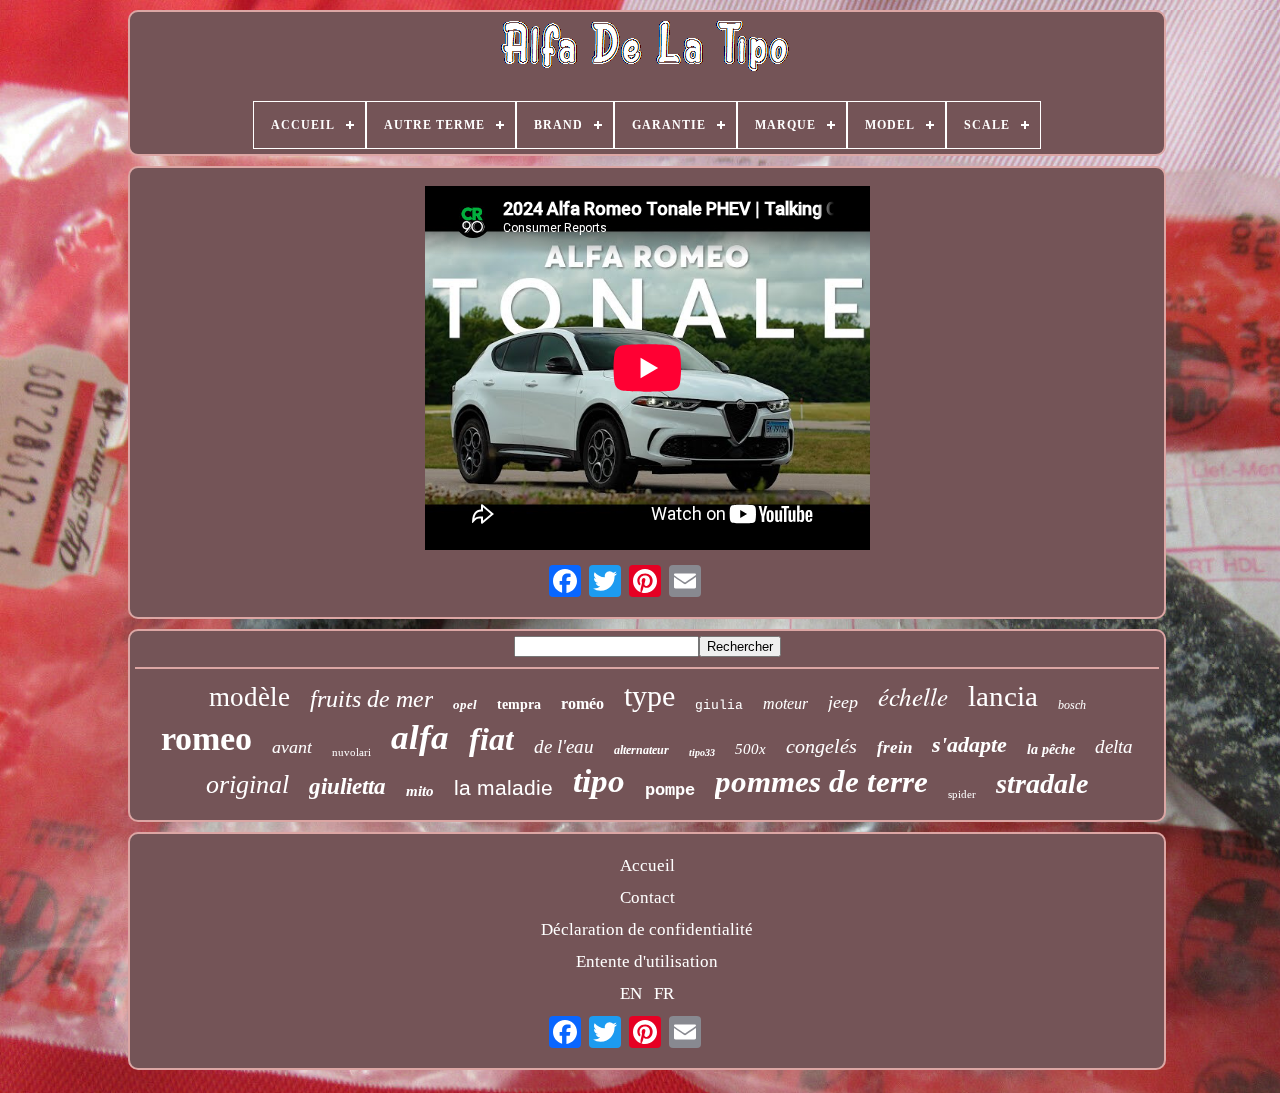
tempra (519, 704)
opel (465, 704)
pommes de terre (821, 781)
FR (664, 993)
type (649, 695)
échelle (913, 696)
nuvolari (351, 752)
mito (420, 791)
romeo (206, 738)
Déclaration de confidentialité (647, 929)
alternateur (641, 750)
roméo (582, 703)
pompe (670, 790)
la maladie (503, 787)
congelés (821, 746)
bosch (1072, 705)
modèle (249, 697)
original (247, 784)
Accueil (647, 865)
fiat (491, 739)
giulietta (347, 786)
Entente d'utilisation (647, 961)
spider (962, 794)
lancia (1003, 696)
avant (292, 747)
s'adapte (969, 744)
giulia (719, 705)
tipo (599, 781)
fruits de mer (371, 699)
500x (750, 749)
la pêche (1051, 749)
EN (631, 993)
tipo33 (702, 752)
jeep (843, 702)
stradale (1042, 783)
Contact (647, 897)
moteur (785, 703)
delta (1114, 746)
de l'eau (564, 746)
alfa (420, 737)
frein (894, 747)
